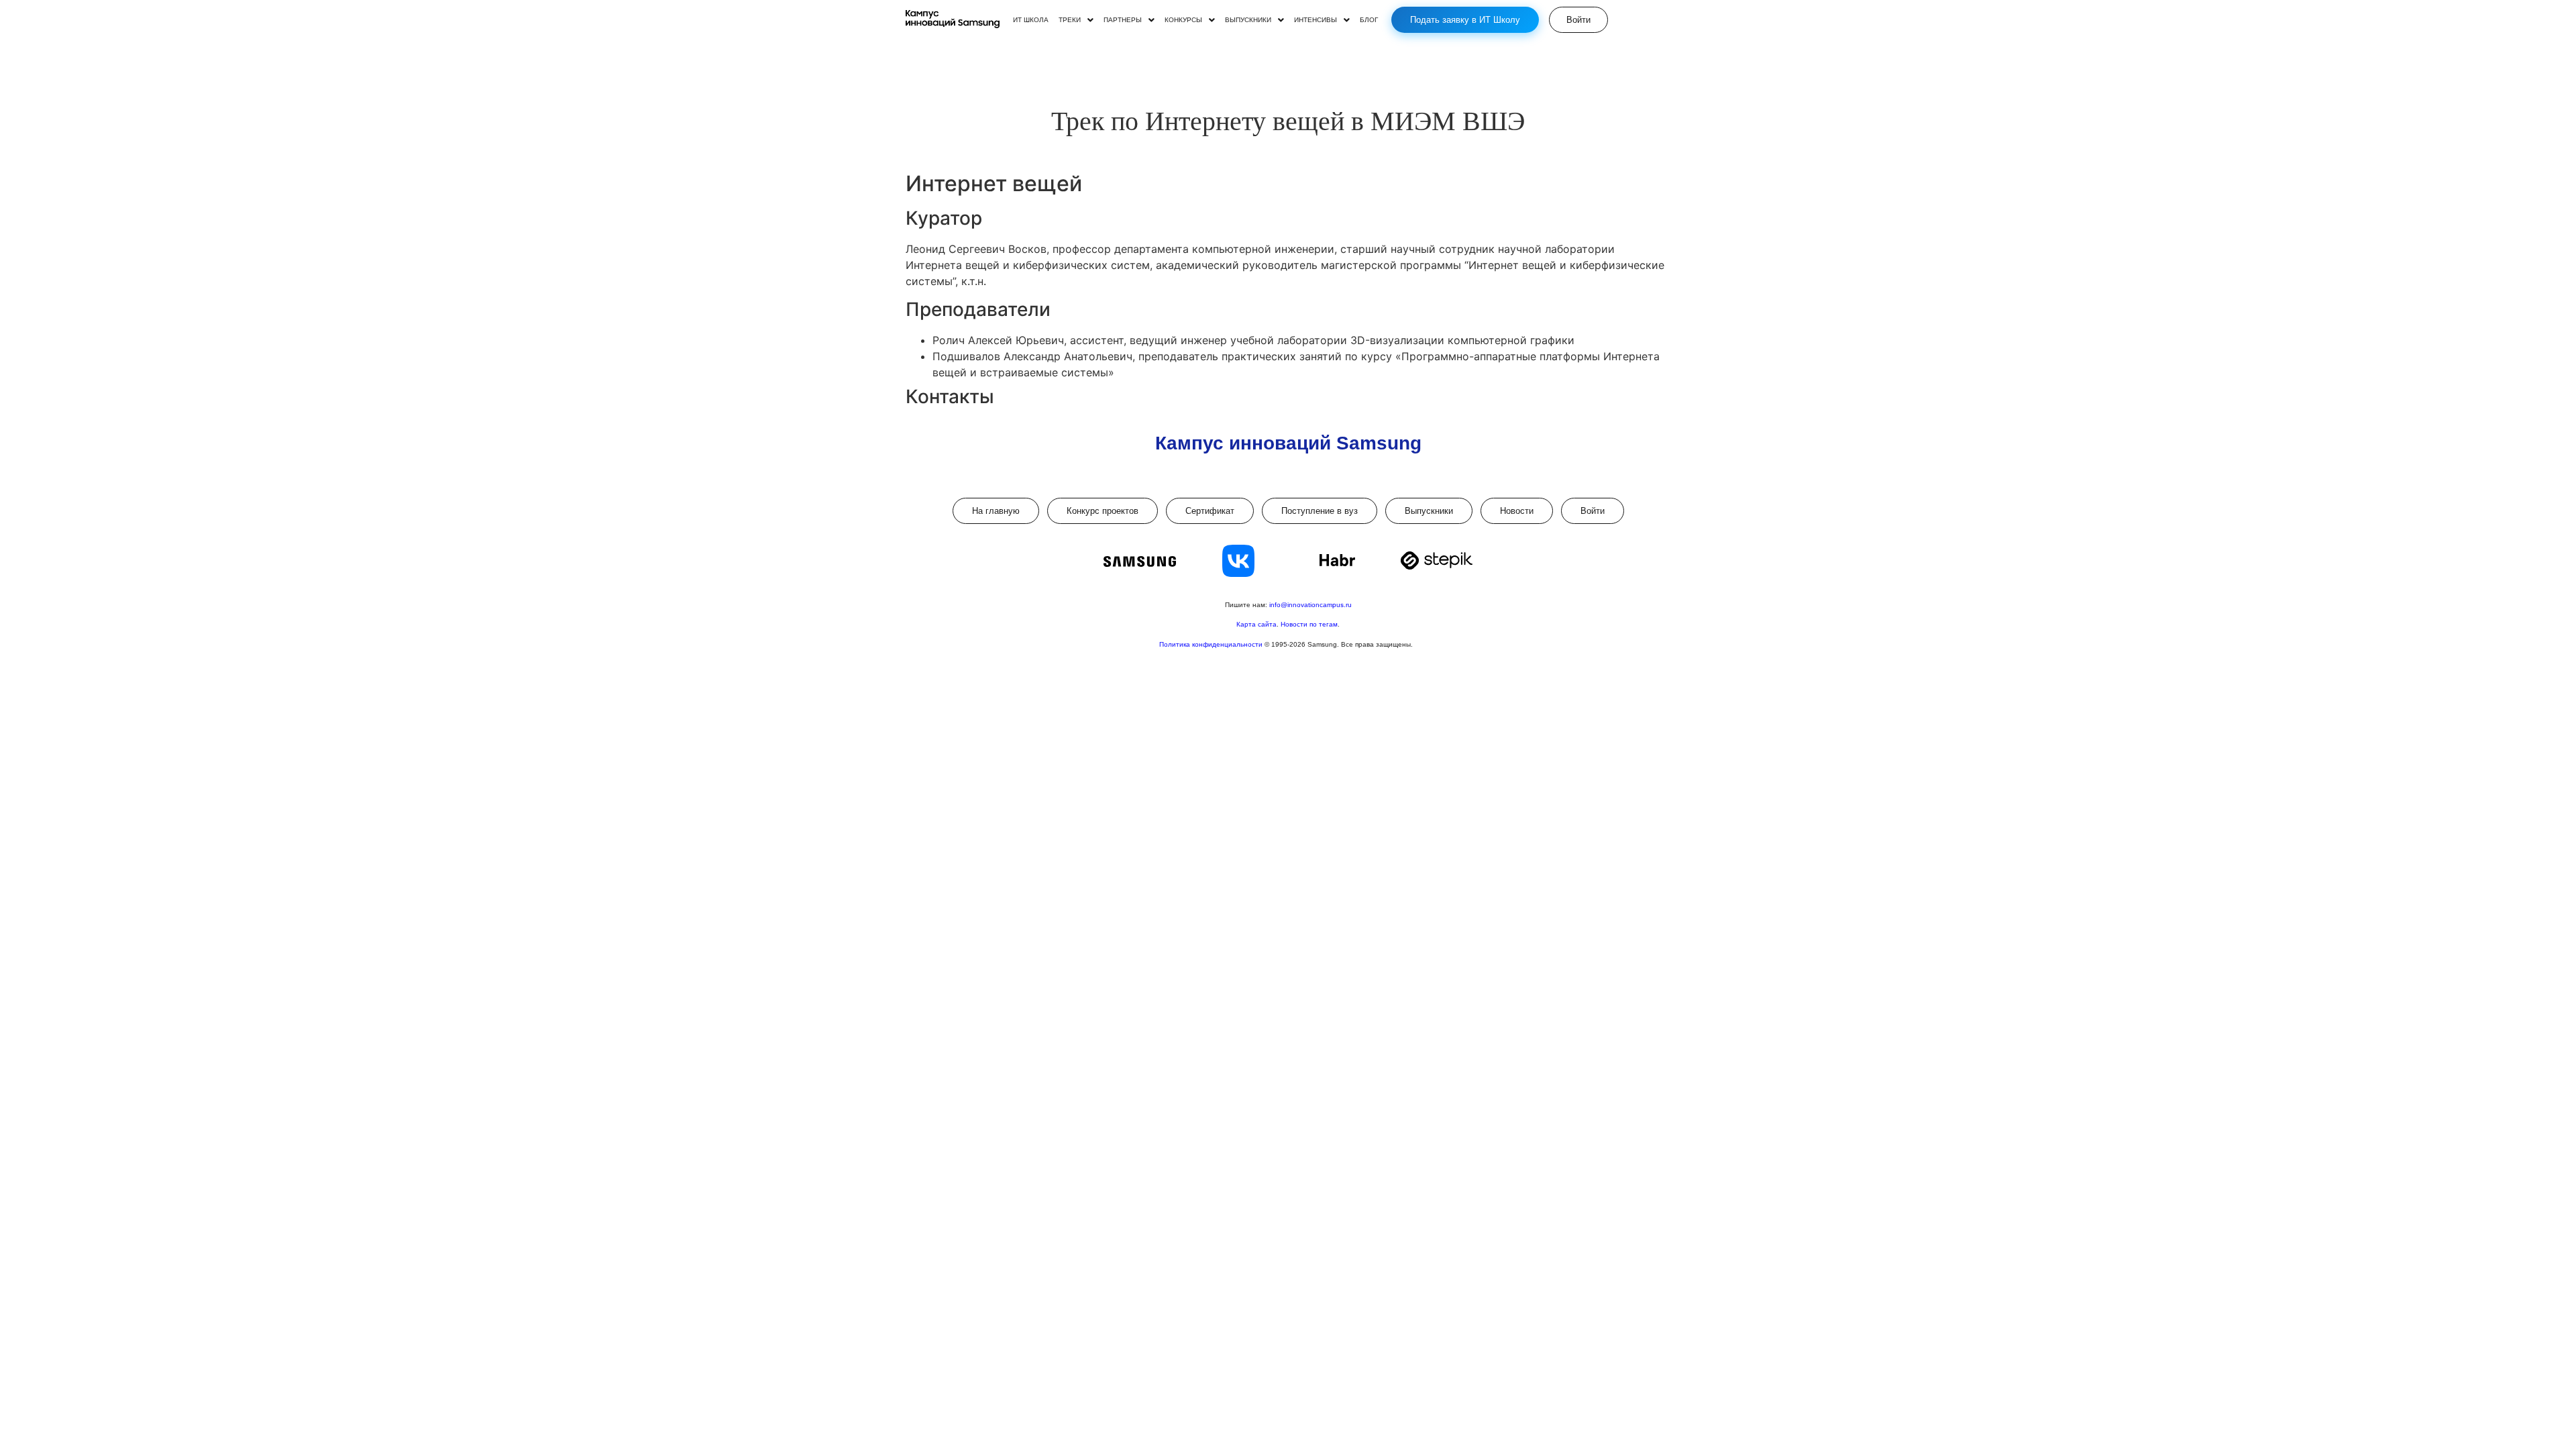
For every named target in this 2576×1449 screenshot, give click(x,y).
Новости (1517, 511)
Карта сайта (1256, 624)
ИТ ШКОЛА (1031, 20)
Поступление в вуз (1320, 511)
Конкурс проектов (1103, 511)
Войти (1593, 511)
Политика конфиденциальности (1212, 644)
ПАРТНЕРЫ (1123, 20)
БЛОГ (1369, 20)
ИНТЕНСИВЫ (1316, 20)
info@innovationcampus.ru (1310, 605)
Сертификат (1210, 511)
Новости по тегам (1309, 624)
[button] (1076, 20)
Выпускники (1429, 511)
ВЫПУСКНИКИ (1248, 20)
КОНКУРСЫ (1183, 20)
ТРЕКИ (1070, 20)
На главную (996, 511)
